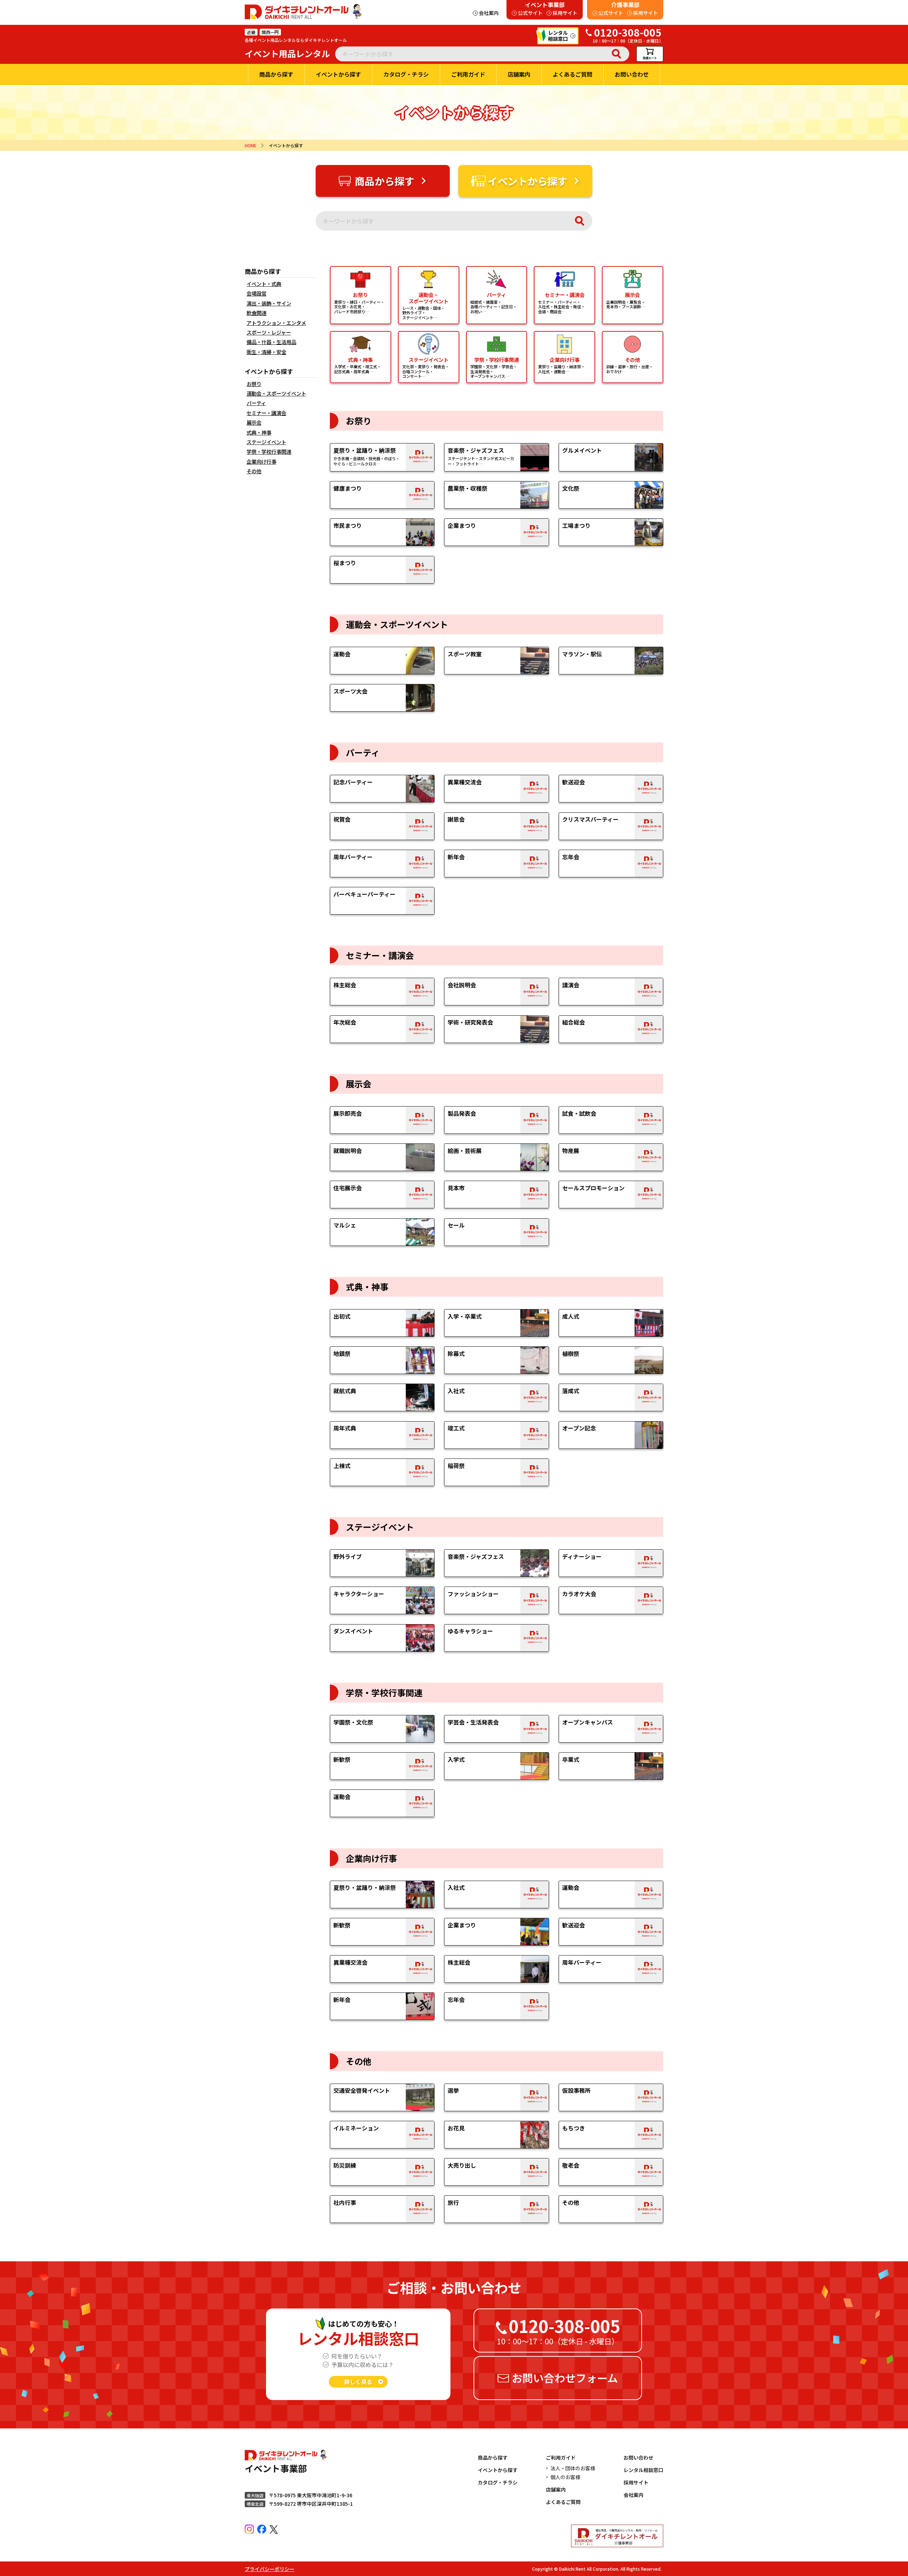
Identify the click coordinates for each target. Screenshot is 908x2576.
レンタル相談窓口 (643, 2470)
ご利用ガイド (561, 2458)
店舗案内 (556, 2489)
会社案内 (633, 2495)
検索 (616, 54)
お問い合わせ (638, 2458)
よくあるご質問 (563, 2502)
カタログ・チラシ (498, 2482)
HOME (251, 145)
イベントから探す (498, 2470)
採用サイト (636, 2482)
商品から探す (493, 2458)
